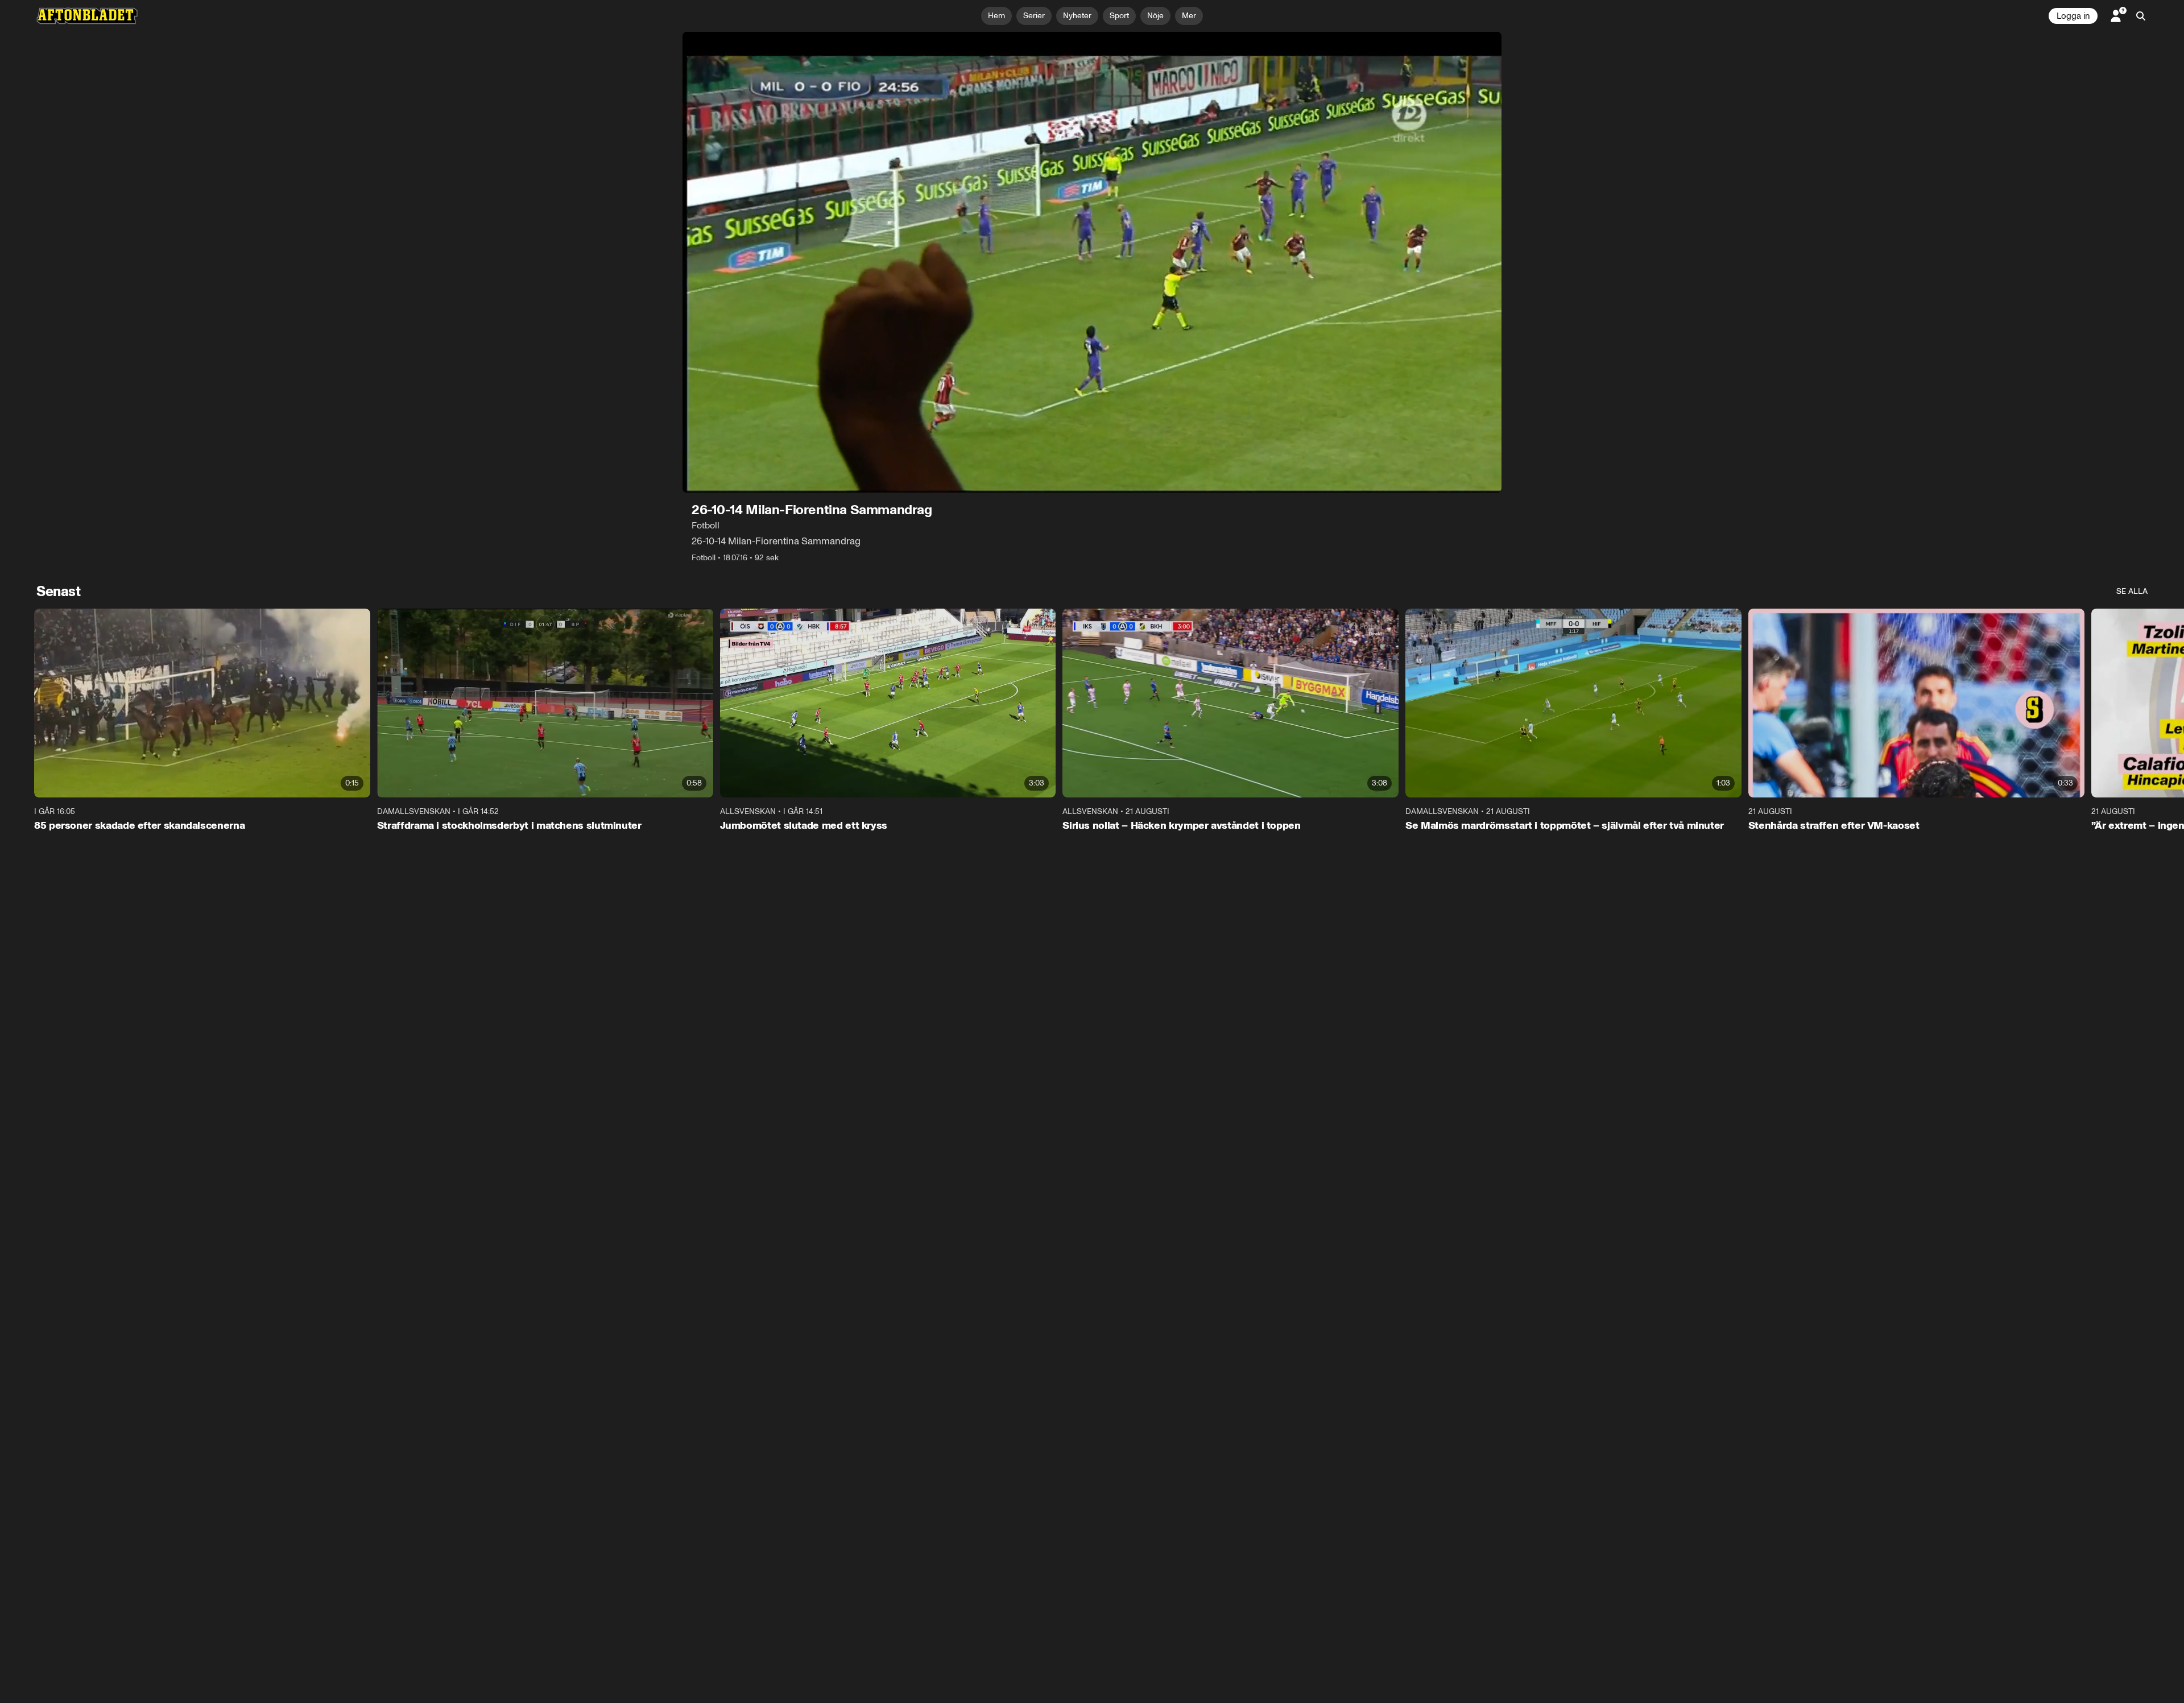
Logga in (2073, 16)
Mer (1189, 16)
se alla (2132, 591)
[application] (1092, 262)
